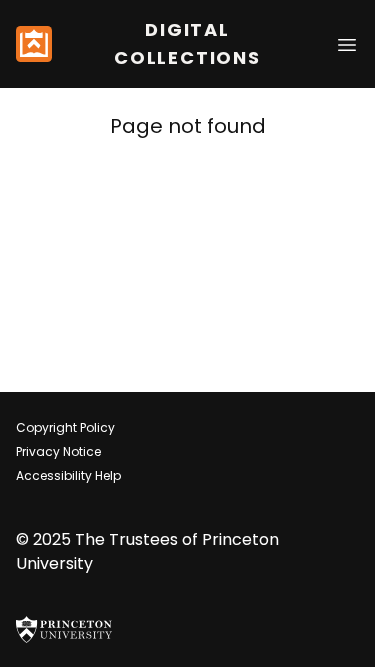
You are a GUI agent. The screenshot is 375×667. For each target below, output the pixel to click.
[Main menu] (347, 43)
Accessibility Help (68, 475)
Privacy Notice (58, 451)
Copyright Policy (65, 427)
